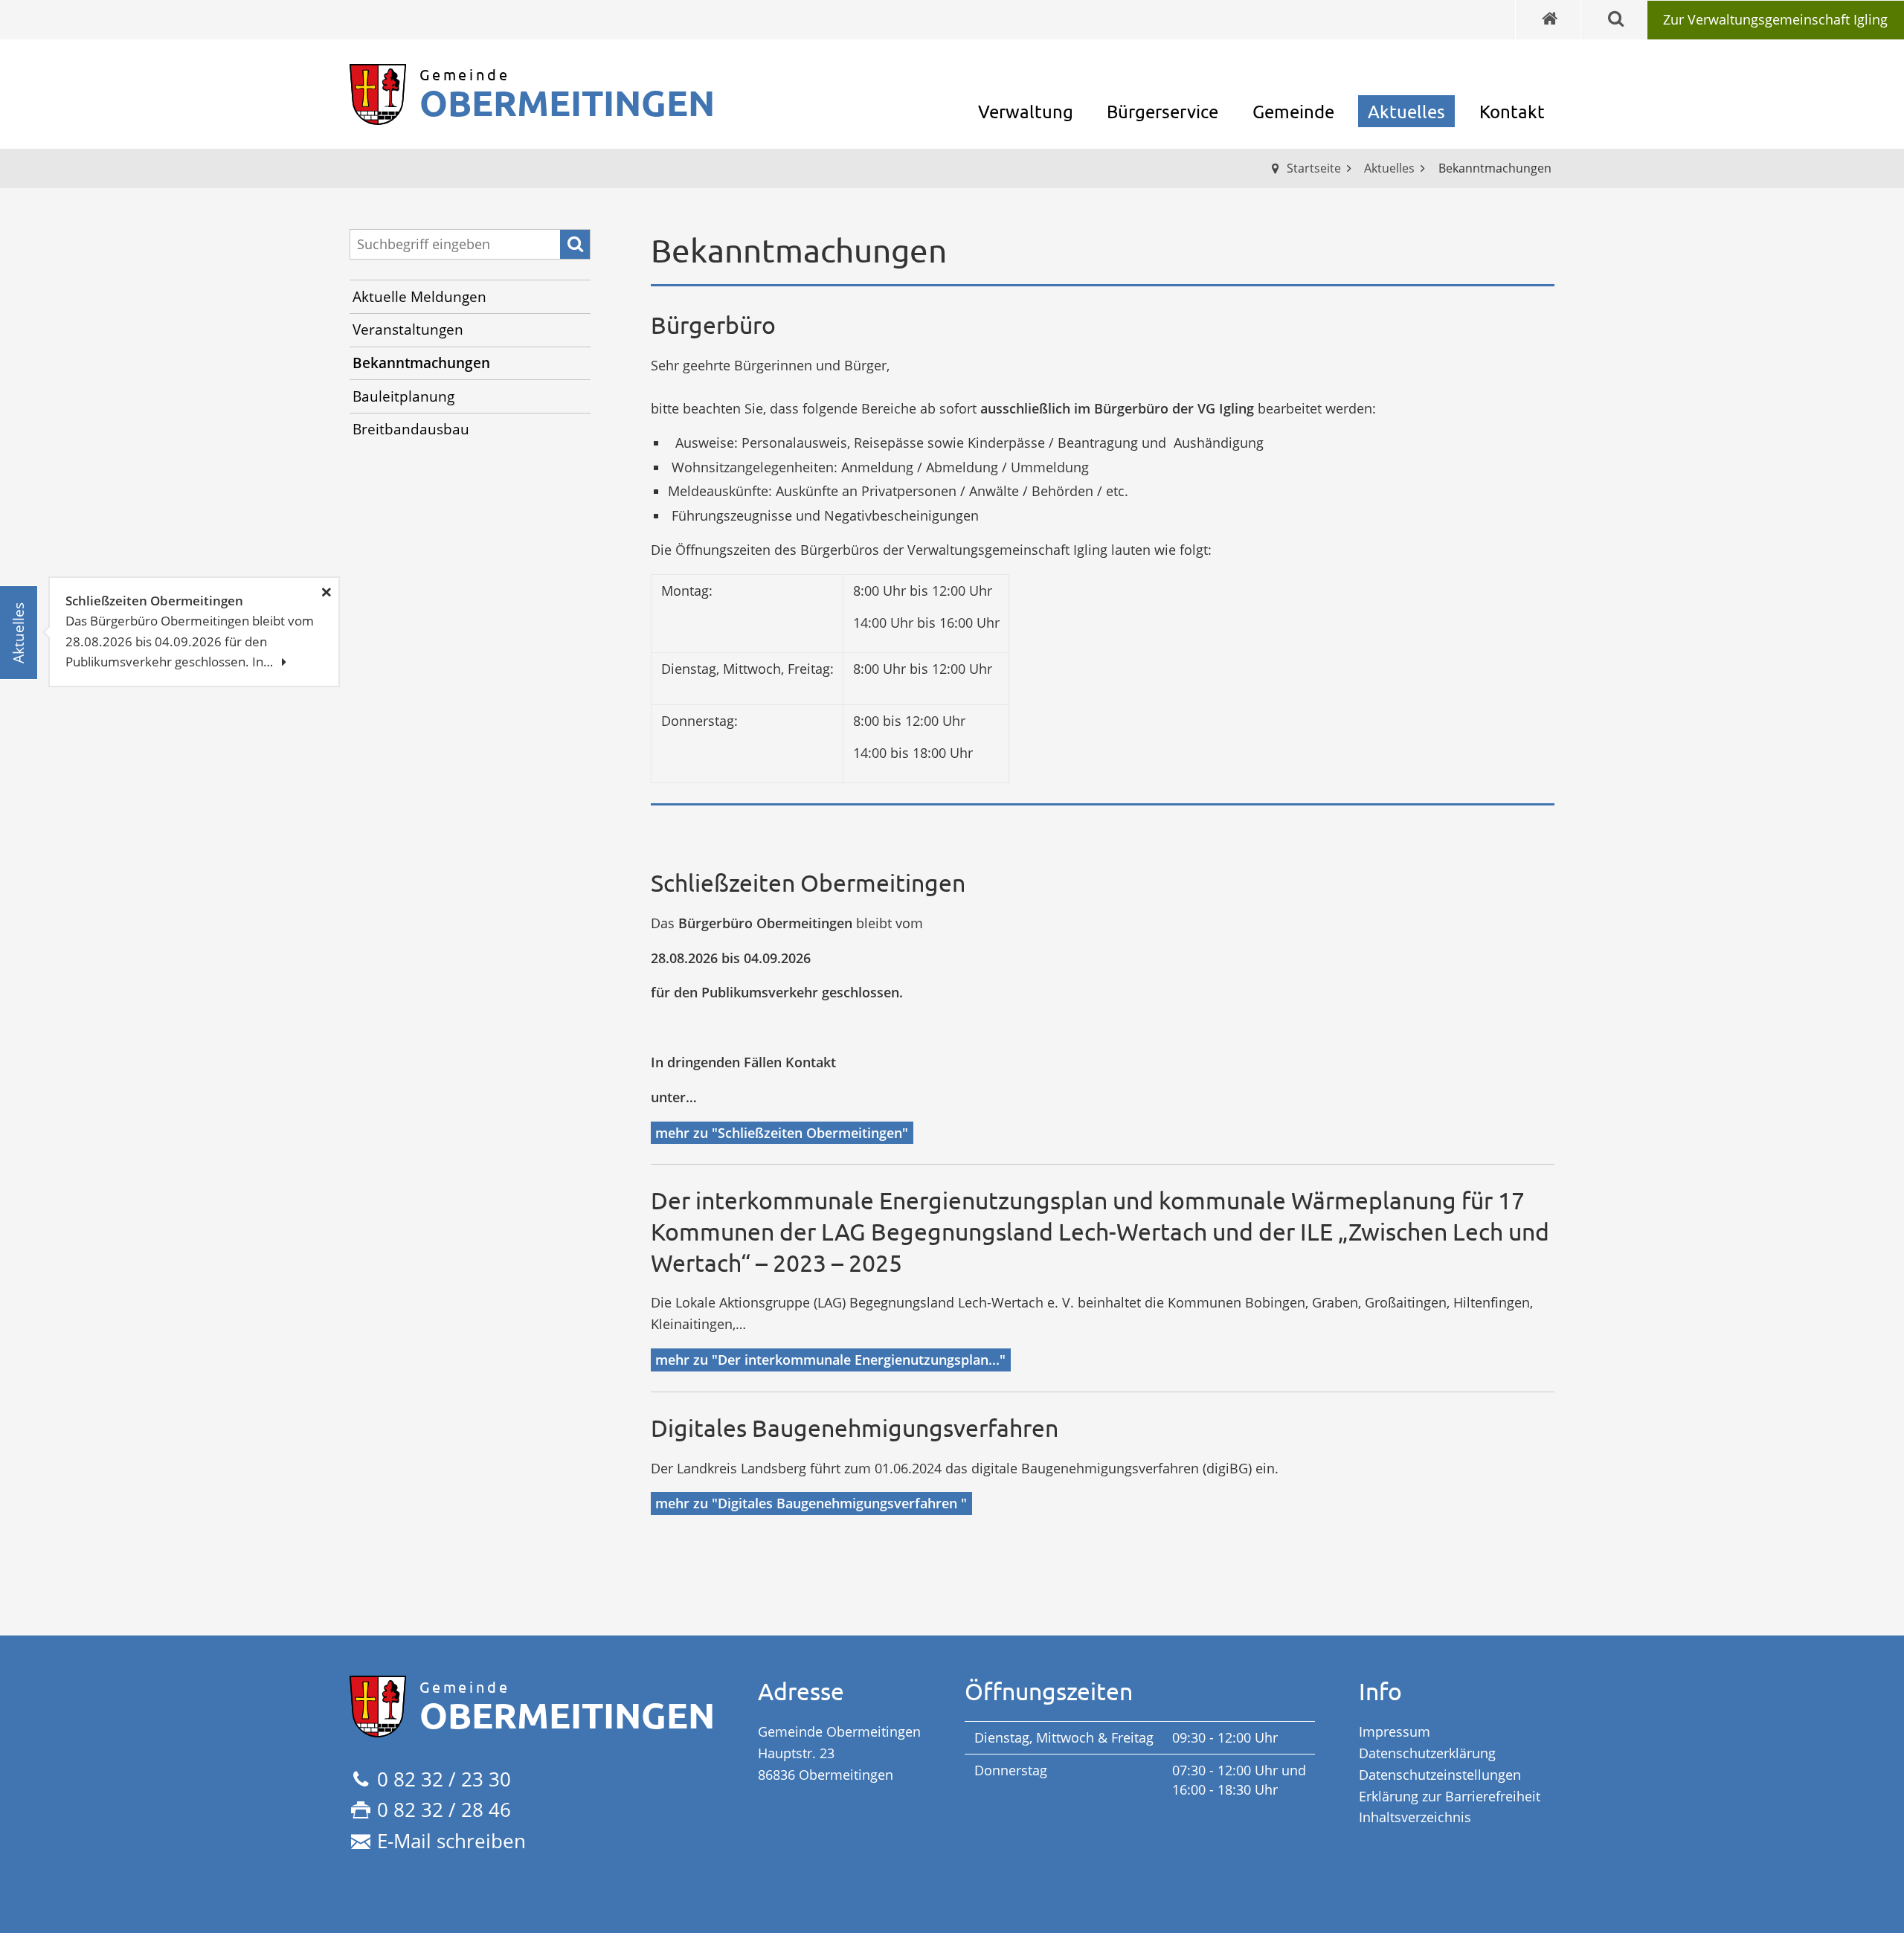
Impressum (1395, 1731)
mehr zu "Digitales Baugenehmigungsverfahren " (811, 1503)
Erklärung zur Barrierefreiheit (1450, 1796)
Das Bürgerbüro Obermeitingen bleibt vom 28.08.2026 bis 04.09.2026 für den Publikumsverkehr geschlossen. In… (190, 631)
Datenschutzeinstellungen (1440, 1775)
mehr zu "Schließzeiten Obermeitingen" (782, 1133)
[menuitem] (1775, 20)
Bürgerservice (1162, 111)
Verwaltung (1026, 111)
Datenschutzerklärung (1427, 1753)
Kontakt (1512, 111)
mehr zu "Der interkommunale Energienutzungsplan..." (830, 1360)
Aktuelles (1406, 111)
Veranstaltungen (408, 329)
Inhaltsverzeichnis (1415, 1817)
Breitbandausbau (411, 429)
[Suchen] (575, 245)
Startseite (1314, 168)
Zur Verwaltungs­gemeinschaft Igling (1775, 19)
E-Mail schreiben (451, 1841)
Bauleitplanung (403, 396)
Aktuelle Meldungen (419, 297)
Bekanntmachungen (421, 363)
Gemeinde (1293, 111)
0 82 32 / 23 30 (444, 1779)
